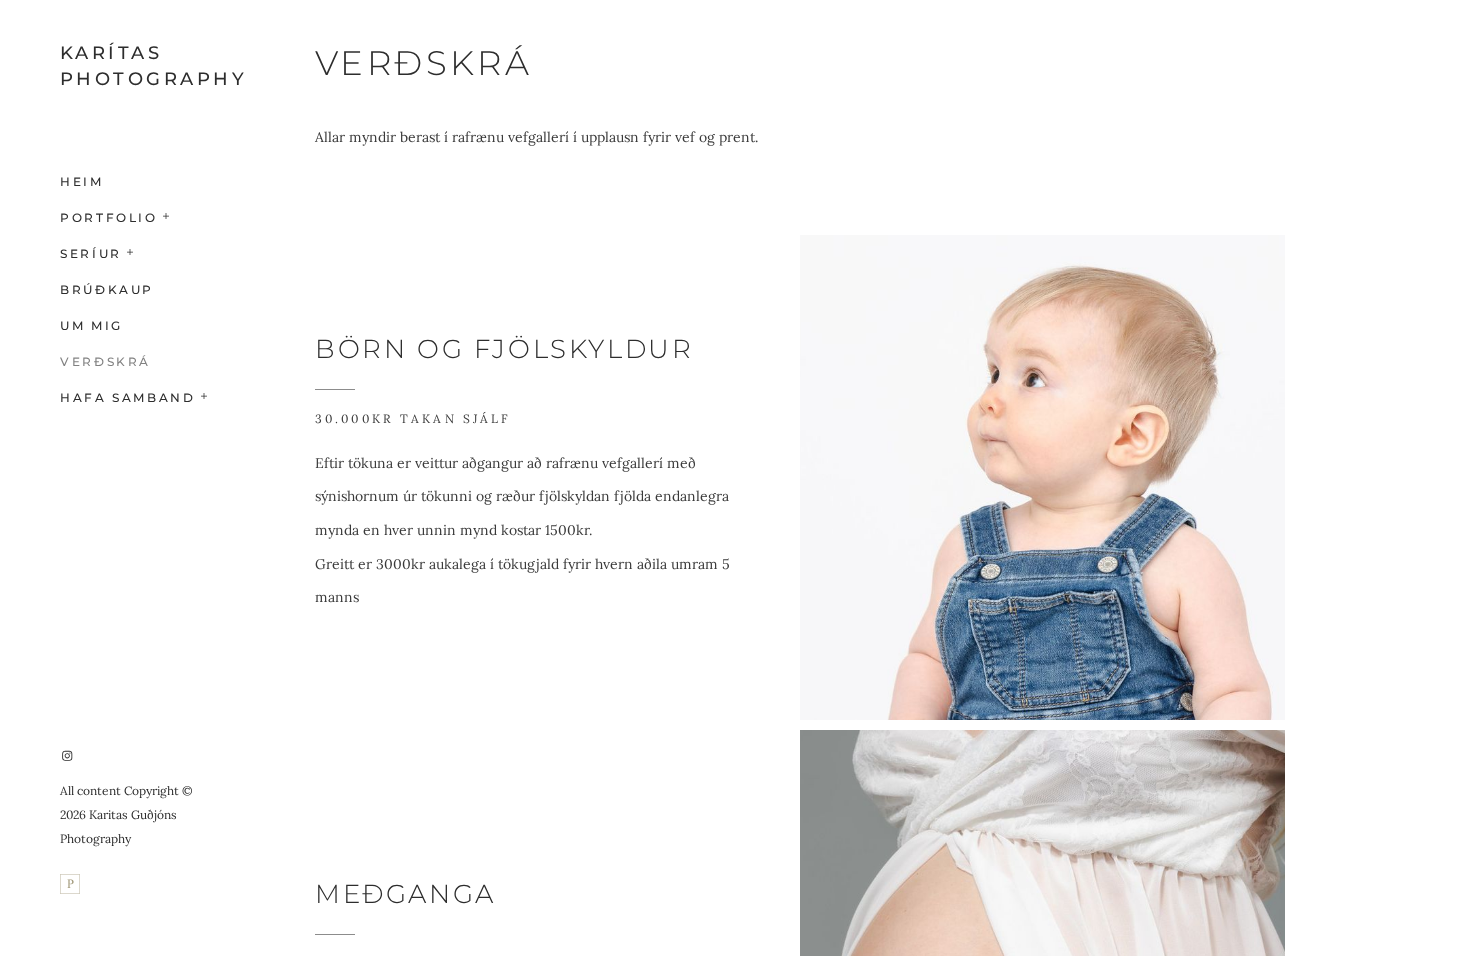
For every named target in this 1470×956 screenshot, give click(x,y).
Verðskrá (105, 361)
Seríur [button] (91, 253)
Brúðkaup (107, 289)
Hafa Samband (128, 397)
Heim (82, 181)
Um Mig (91, 325)
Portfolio (109, 217)
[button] (167, 214)
